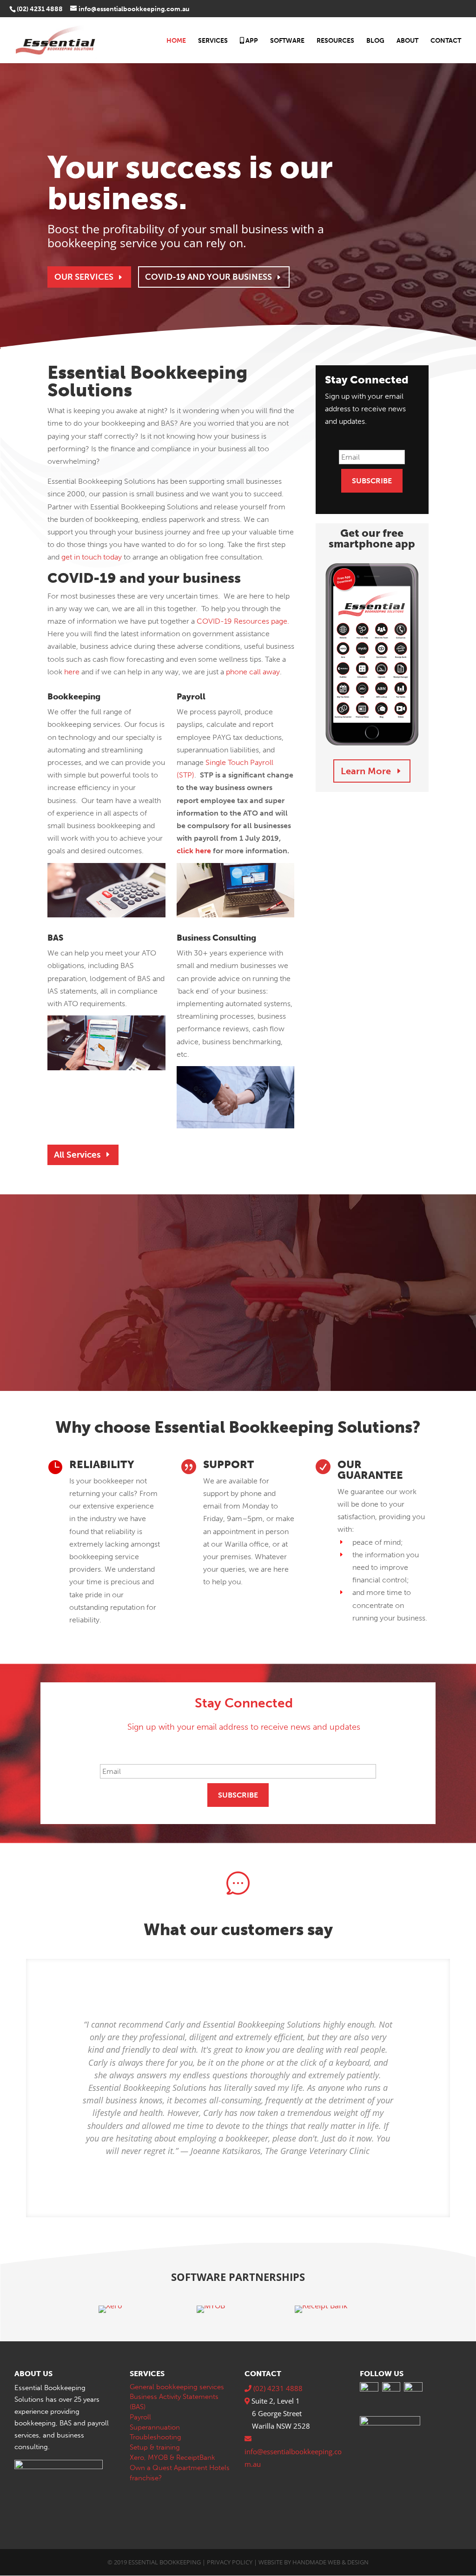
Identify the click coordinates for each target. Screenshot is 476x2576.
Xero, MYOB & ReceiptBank (172, 2457)
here (72, 672)
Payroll (140, 2417)
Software (287, 41)
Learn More (366, 771)
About (407, 41)
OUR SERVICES (84, 277)
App (251, 41)
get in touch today (92, 557)
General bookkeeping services (177, 2387)
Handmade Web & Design (331, 2562)
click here (194, 851)
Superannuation (155, 2427)
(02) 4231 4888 (40, 9)
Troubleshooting (155, 2437)
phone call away (253, 672)
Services (213, 41)
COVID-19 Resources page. (243, 621)
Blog (375, 41)
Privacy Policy (230, 2562)
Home (176, 41)
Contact (446, 41)
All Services (77, 1155)
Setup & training (155, 2447)
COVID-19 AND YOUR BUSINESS (208, 277)
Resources (335, 41)
